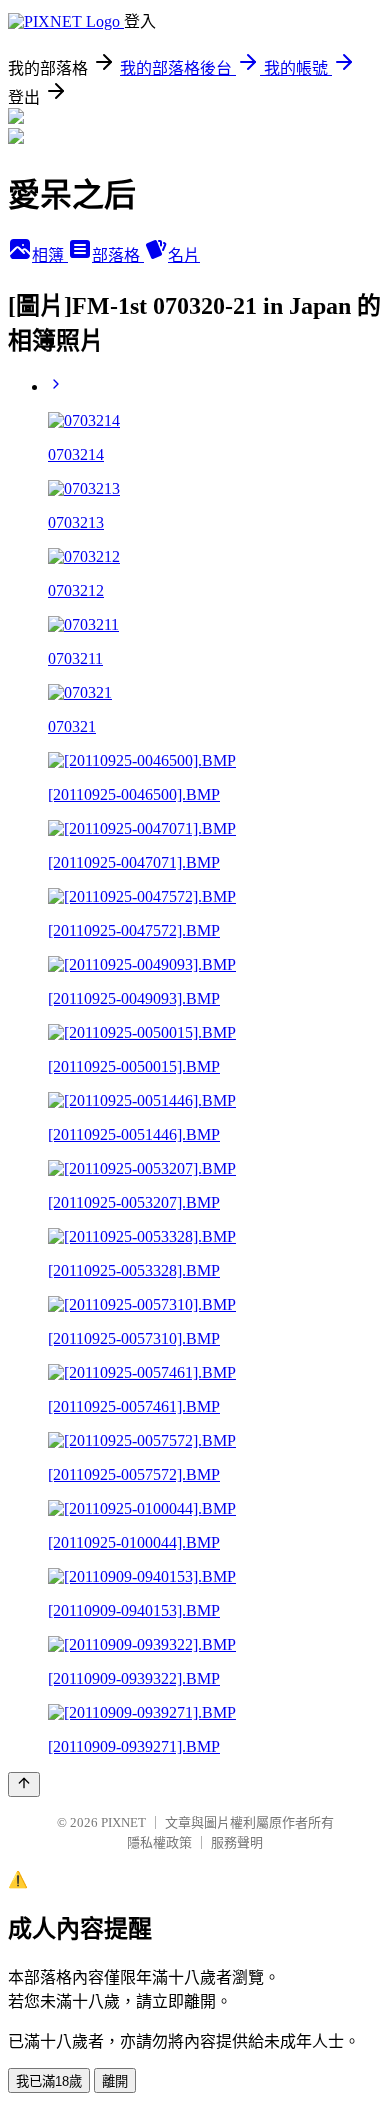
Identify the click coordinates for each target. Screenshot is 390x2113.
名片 (184, 255)
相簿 (50, 255)
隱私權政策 (159, 1842)
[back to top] (24, 1784)
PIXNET (123, 1822)
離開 (115, 2081)
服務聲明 (237, 1842)
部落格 (118, 255)
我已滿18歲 (49, 2081)
